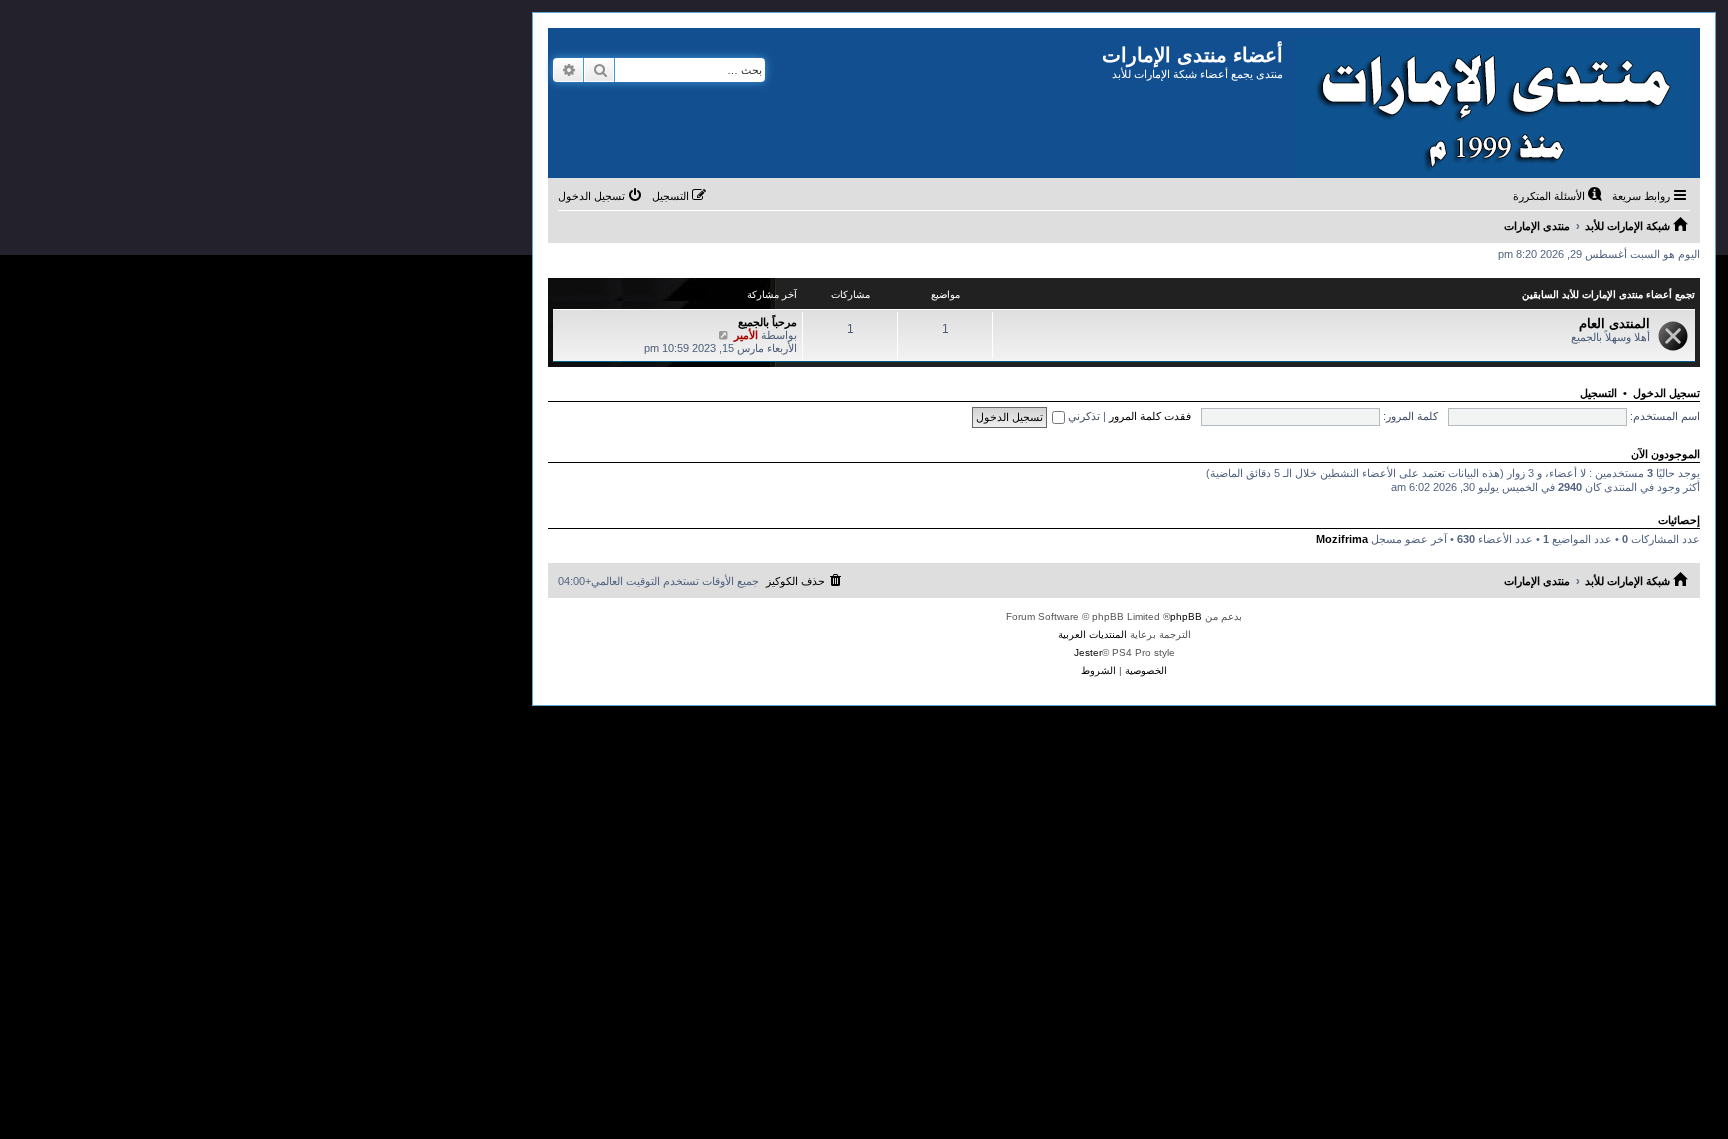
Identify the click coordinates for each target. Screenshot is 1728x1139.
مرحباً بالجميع (767, 322)
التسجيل (1598, 393)
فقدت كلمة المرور (1150, 416)
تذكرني (1082, 416)
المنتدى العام (1614, 323)
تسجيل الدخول (1666, 393)
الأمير (746, 335)
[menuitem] (1559, 196)
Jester (1088, 652)
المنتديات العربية (1092, 634)
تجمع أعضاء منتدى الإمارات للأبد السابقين (1608, 294)
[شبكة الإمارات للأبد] (1491, 103)
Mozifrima (1342, 539)
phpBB (1186, 616)
